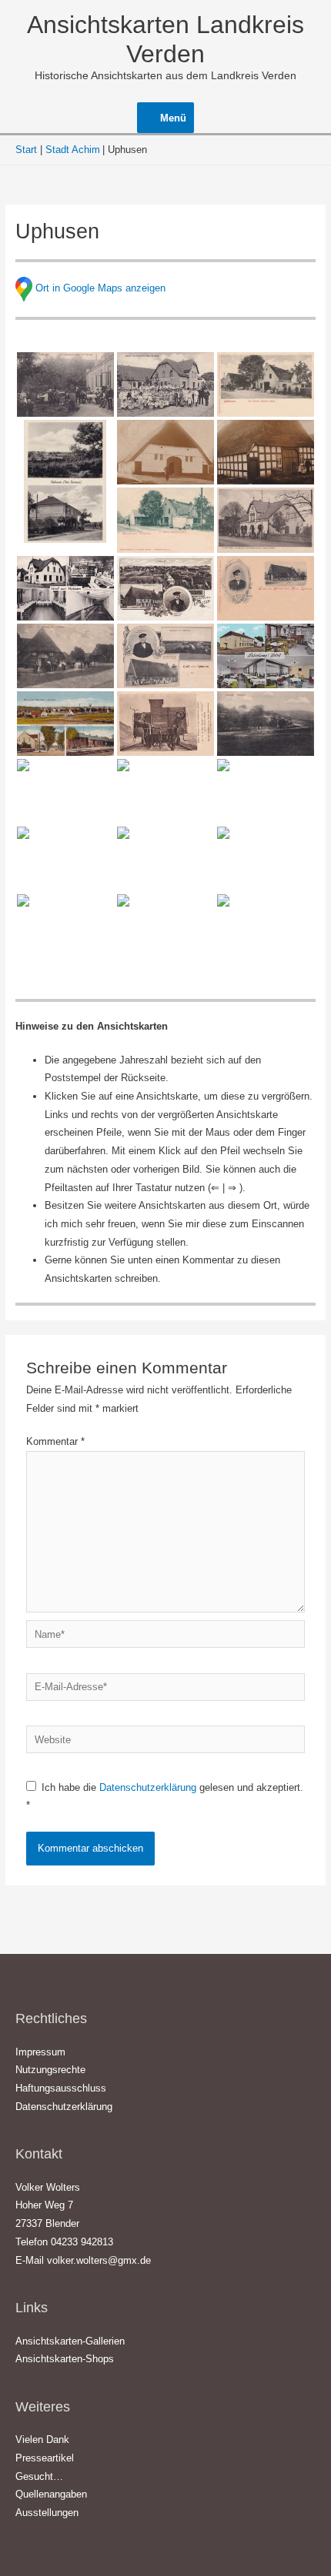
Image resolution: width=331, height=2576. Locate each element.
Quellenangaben (51, 2494)
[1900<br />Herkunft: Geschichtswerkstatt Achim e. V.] (165, 520)
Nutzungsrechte (50, 2070)
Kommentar (55, 1441)
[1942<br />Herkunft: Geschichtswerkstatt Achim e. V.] (65, 791)
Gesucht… (39, 2476)
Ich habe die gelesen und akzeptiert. (165, 1797)
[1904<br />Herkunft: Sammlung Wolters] (266, 384)
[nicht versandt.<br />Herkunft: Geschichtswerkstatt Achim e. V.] (266, 791)
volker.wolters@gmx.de (99, 2260)
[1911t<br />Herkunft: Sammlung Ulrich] (266, 724)
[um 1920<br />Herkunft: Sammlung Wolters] (65, 724)
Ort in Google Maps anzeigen (100, 288)
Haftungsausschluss (61, 2088)
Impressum (40, 2052)
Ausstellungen (47, 2513)
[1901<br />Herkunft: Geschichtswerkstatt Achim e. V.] (266, 588)
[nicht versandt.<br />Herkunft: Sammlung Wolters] (165, 724)
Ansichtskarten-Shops (65, 2359)
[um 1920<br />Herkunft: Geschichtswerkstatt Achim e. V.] (266, 520)
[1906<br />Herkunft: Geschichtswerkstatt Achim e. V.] (165, 588)
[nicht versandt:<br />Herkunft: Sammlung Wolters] (165, 927)
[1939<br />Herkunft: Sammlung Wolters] (65, 481)
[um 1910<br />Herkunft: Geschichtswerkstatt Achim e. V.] (165, 452)
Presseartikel (45, 2458)
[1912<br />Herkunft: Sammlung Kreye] (165, 656)
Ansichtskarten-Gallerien (70, 2341)
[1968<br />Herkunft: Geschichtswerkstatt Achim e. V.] (165, 791)
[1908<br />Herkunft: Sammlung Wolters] (65, 384)
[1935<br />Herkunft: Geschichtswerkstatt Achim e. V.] (165, 859)
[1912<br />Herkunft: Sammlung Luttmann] (165, 384)
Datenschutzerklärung (149, 1787)
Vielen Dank (42, 2440)
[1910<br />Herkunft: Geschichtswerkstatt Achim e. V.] (65, 656)
